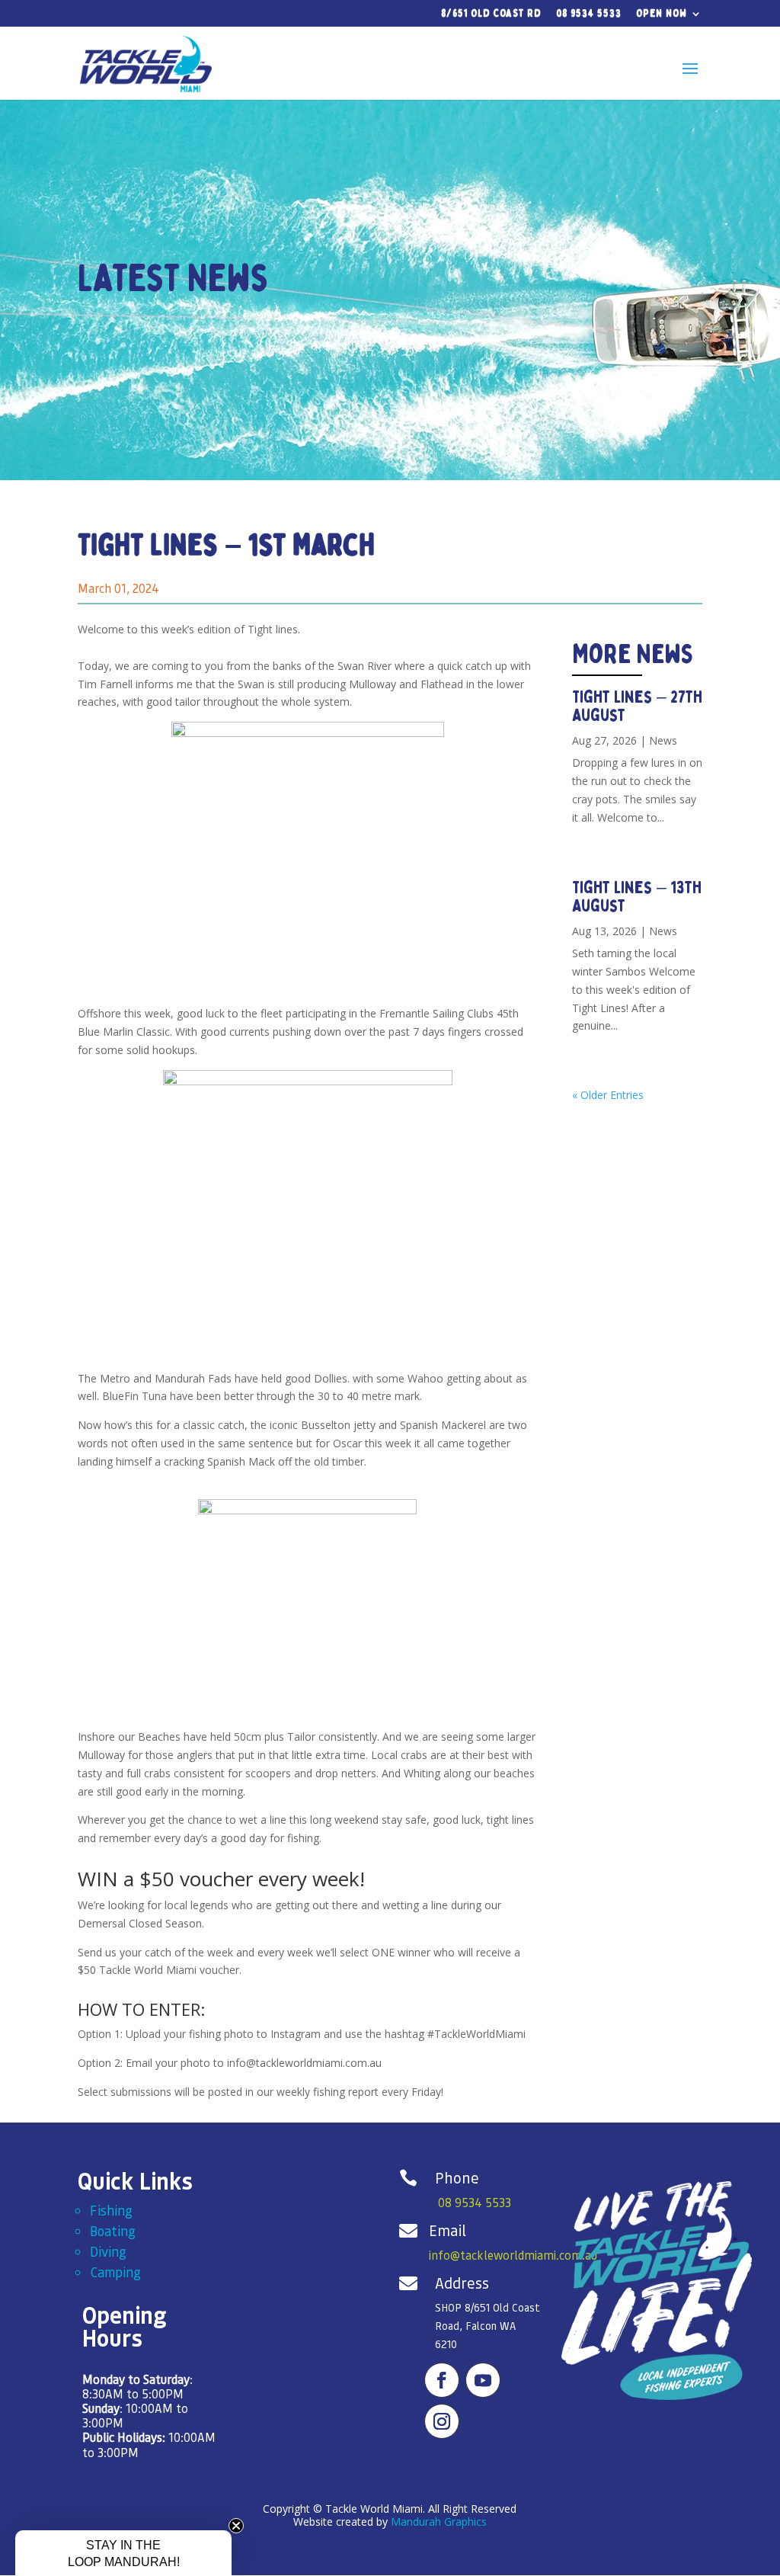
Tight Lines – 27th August (637, 706)
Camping (115, 2272)
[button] (123, 2553)
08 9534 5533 (589, 14)
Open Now (662, 14)
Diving (108, 2251)
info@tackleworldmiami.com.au (513, 2255)
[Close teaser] (236, 2526)
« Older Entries (608, 1095)
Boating (113, 2230)
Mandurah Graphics (439, 2522)
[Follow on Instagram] (442, 2421)
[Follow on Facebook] (442, 2380)
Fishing (111, 2210)
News (663, 740)
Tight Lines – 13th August (637, 897)
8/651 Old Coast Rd (491, 14)
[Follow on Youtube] (483, 2380)
